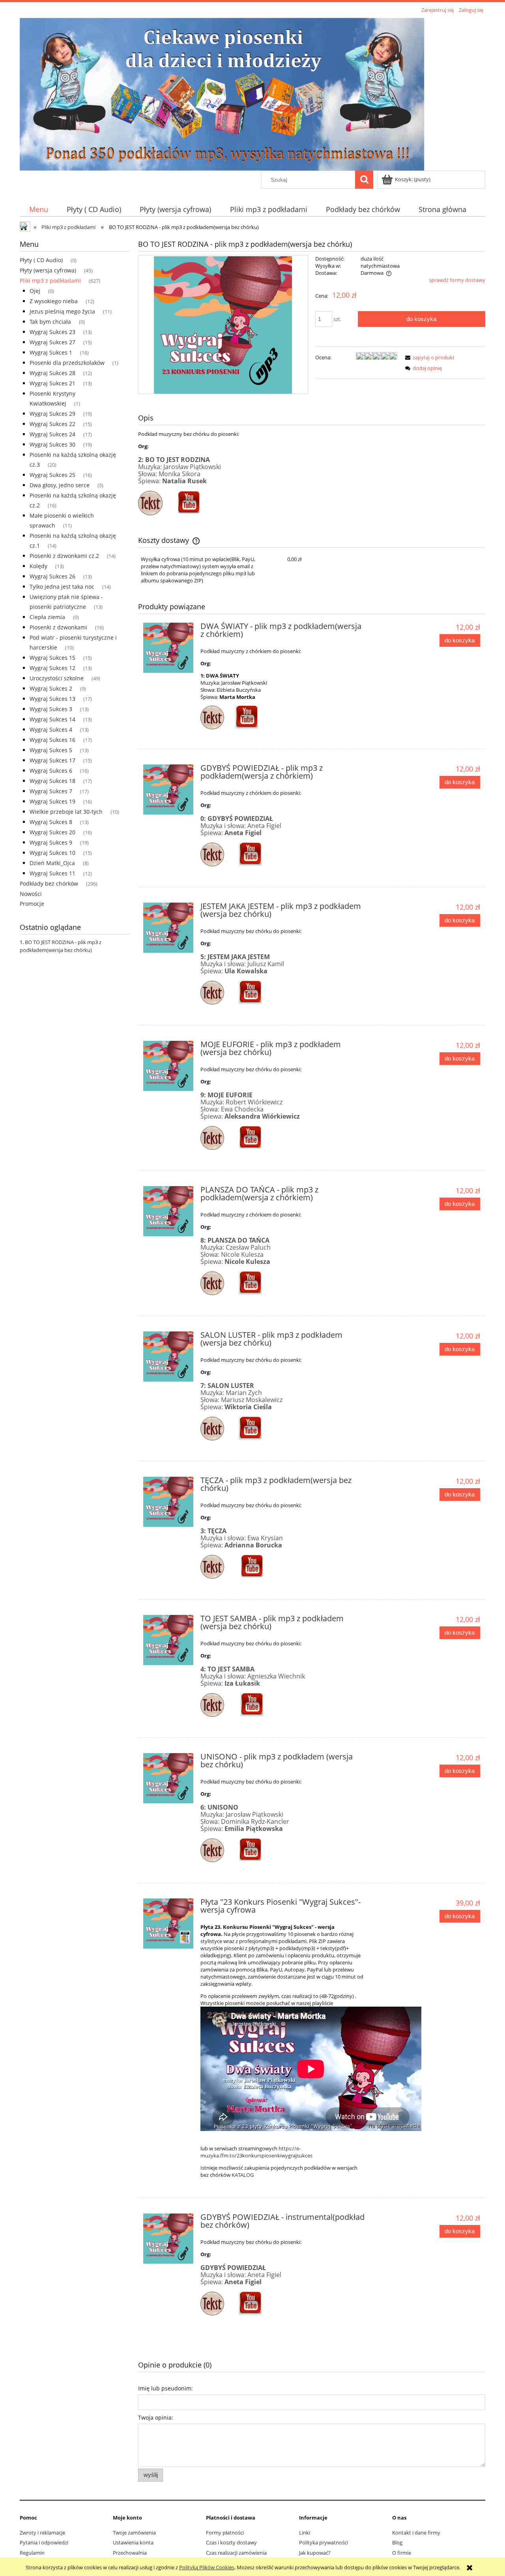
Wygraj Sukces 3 (51, 709)
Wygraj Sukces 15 (52, 658)
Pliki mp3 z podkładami (50, 281)
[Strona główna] (222, 93)
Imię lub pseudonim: (166, 2388)
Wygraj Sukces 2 (51, 688)
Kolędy (38, 566)
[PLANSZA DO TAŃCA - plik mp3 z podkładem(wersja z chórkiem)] (168, 1211)
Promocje (32, 904)
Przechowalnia (130, 2553)
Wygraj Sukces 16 (52, 740)
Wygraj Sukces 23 (52, 332)
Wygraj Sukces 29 (52, 414)
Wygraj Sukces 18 (52, 781)
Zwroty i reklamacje (42, 2533)
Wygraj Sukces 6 (51, 771)
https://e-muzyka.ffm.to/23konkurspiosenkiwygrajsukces (256, 2152)
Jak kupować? (315, 2553)
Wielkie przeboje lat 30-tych (66, 812)
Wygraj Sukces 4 (51, 729)
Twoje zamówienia (134, 2533)
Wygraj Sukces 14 (52, 719)
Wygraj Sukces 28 (52, 373)
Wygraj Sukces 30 (52, 444)
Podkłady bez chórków (49, 883)
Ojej (35, 291)
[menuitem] (38, 209)
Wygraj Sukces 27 (52, 342)
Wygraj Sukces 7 (51, 791)
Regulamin (32, 2553)
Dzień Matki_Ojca (52, 863)
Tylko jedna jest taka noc (62, 587)
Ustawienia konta (133, 2542)
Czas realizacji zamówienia (236, 2553)
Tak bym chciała (50, 322)
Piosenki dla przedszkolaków (67, 363)
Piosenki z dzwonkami (58, 627)
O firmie (402, 2553)
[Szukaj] (364, 180)
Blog (397, 2542)
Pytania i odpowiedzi (44, 2542)
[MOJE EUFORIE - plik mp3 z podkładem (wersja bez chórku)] (168, 1066)
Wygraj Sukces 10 (52, 853)
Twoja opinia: (156, 2417)
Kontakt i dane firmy (416, 2533)
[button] (428, 357)
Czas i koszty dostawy (231, 2542)
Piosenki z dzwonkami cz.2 (64, 556)
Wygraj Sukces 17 (52, 760)
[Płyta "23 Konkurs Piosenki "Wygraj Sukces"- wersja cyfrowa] (168, 1924)
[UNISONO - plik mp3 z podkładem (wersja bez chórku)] (168, 1778)
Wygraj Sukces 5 (51, 750)
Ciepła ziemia (47, 617)
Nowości (31, 894)
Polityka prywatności (324, 2542)
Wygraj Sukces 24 (52, 434)
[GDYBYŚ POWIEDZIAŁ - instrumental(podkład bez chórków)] (168, 2239)
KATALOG (243, 2175)
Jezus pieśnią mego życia (62, 311)
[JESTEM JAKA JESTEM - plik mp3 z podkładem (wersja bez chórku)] (168, 928)
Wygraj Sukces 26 (52, 576)
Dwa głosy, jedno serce (60, 485)
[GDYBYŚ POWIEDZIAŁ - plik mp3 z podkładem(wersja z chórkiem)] (168, 790)
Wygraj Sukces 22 (52, 424)
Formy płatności (225, 2533)
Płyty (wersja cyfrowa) (48, 270)
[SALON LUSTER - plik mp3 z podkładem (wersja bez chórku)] (168, 1357)
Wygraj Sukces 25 (52, 475)
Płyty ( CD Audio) (41, 260)
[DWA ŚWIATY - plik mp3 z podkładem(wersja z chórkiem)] (168, 648)
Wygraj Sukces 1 (51, 352)
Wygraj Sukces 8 (51, 822)
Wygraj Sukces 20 (52, 832)
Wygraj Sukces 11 (52, 873)
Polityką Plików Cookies (207, 2567)
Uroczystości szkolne (57, 678)
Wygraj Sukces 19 (52, 801)
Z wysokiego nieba (54, 301)
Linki (305, 2533)
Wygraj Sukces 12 (52, 668)
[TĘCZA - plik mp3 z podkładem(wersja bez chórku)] (168, 1502)
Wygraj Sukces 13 (52, 699)
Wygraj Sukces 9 (51, 842)
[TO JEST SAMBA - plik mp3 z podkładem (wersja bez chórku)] (168, 1640)
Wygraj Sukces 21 (52, 383)
